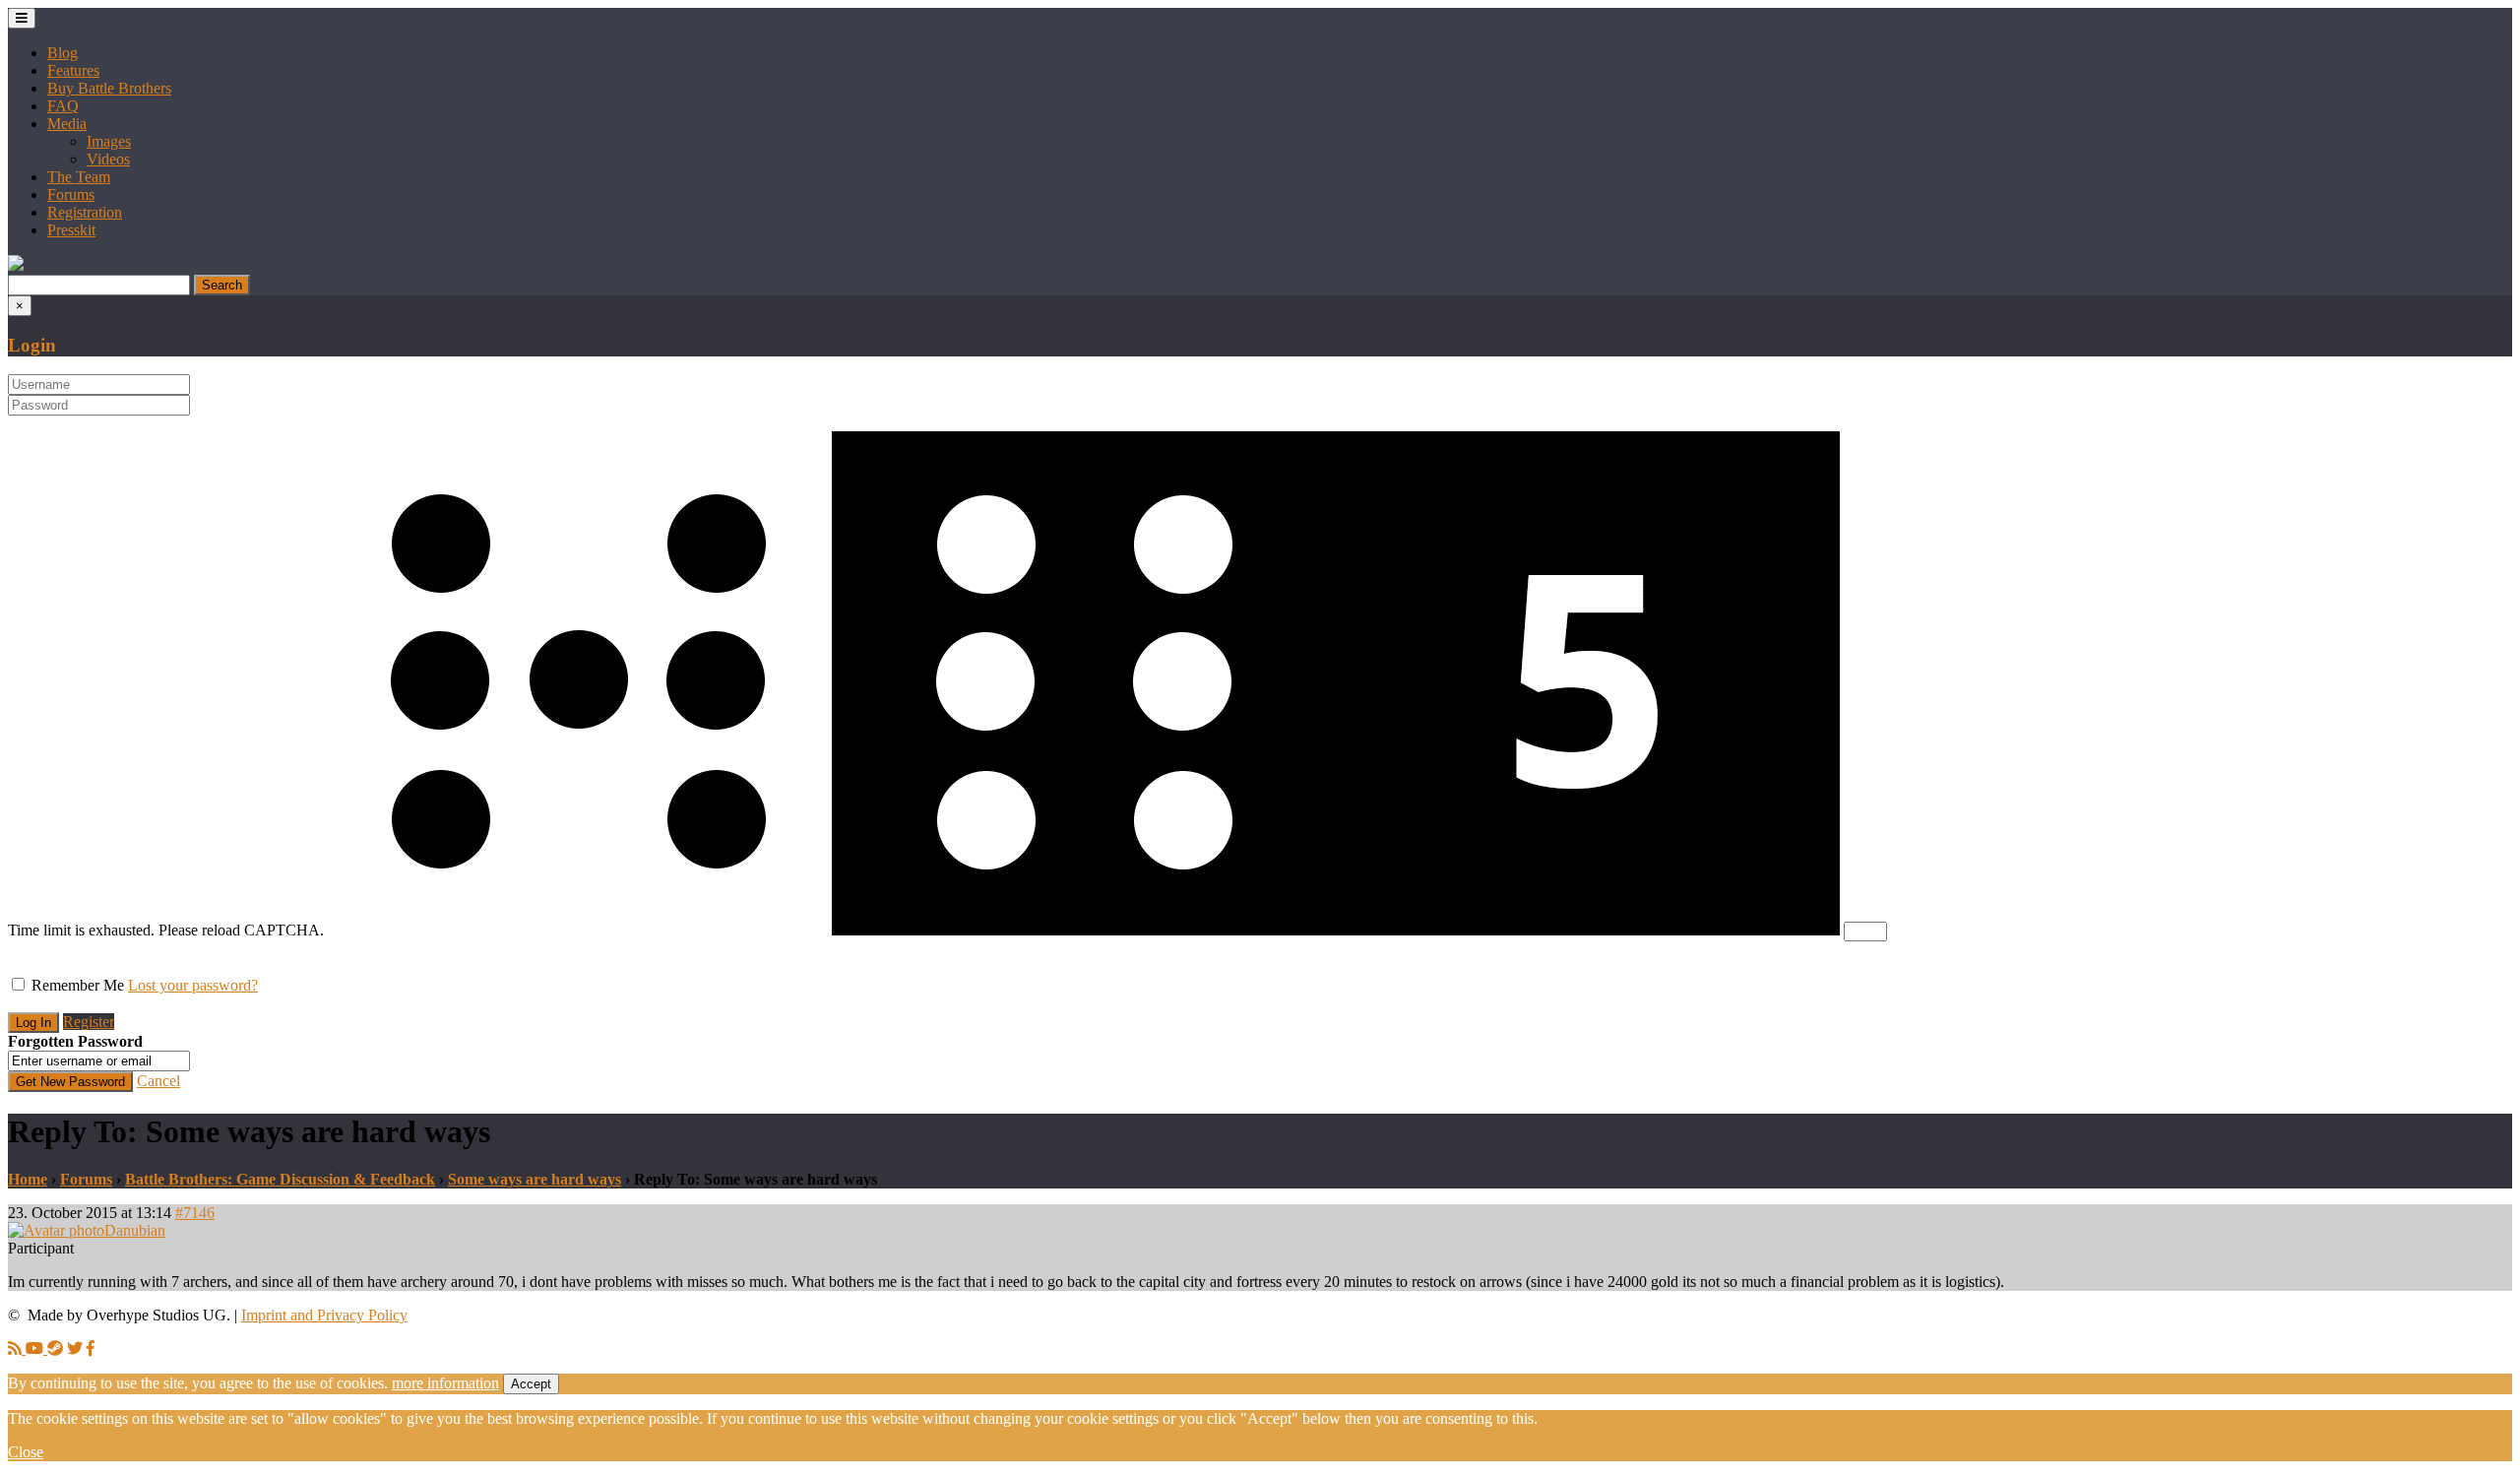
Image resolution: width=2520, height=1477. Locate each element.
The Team (79, 177)
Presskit (71, 230)
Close (26, 1452)
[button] (16, 265)
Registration (85, 212)
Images (109, 141)
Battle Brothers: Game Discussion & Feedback (280, 1179)
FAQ (63, 106)
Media (67, 124)
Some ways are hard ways (535, 1179)
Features (73, 70)
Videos (108, 159)
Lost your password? (193, 985)
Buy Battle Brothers (109, 88)
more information (445, 1383)
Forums (71, 194)
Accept (531, 1384)
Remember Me (78, 985)
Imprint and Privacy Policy (324, 1315)
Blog (63, 53)
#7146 (195, 1213)
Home (28, 1179)
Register (89, 1022)
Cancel (158, 1081)
